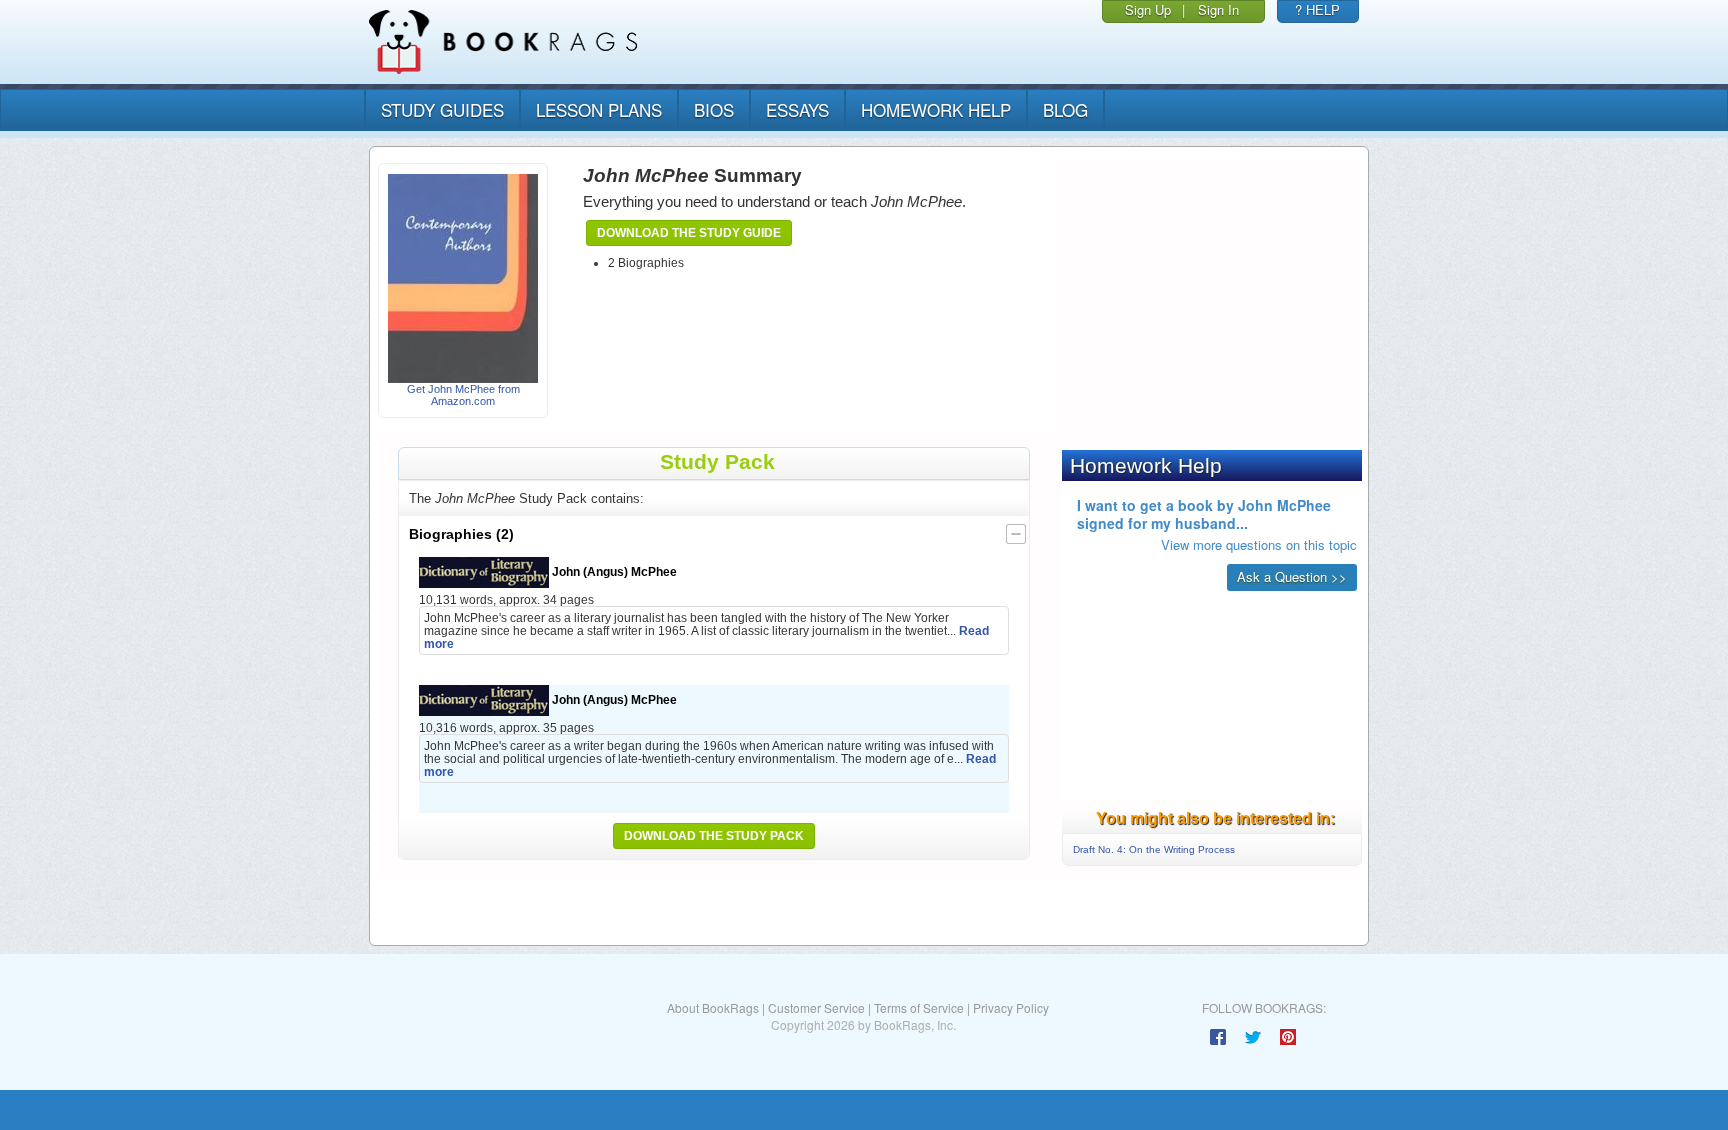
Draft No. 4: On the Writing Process (1154, 849)
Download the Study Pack (714, 836)
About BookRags (713, 1007)
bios (714, 109)
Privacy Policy (1011, 1007)
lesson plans (599, 109)
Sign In (1218, 9)
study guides (442, 109)
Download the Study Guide (689, 233)
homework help (936, 109)
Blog (1065, 109)
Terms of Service (919, 1007)
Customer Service (816, 1007)
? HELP (1317, 9)
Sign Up (1148, 9)
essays (797, 109)
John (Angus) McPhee (613, 571)
